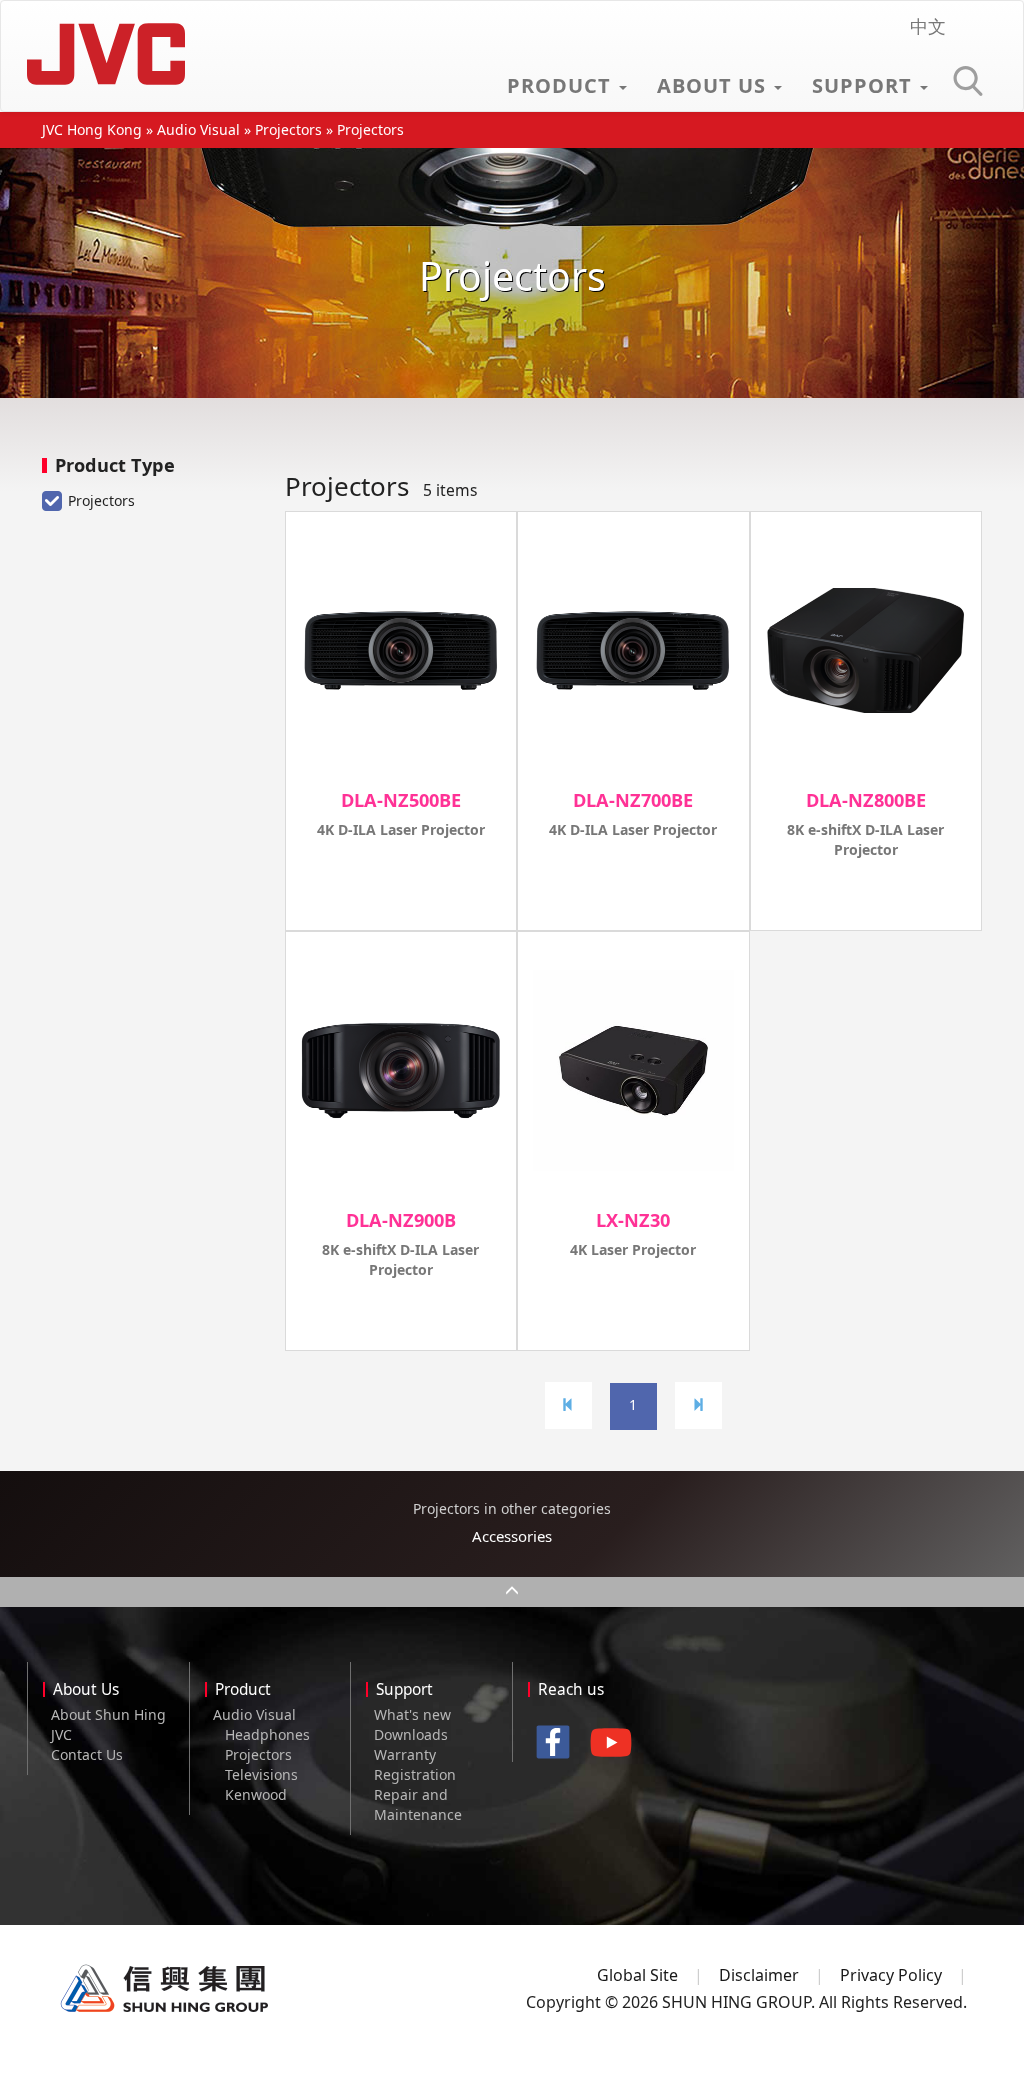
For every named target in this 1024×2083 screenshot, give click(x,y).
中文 (928, 26)
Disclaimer (759, 1975)
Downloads (411, 1734)
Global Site (637, 1975)
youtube (616, 1749)
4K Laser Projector (633, 1249)
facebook (558, 1744)
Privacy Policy (891, 1975)
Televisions (261, 1774)
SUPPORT (865, 85)
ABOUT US (714, 85)
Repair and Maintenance (418, 1804)
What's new (412, 1714)
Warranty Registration (415, 1764)
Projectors (288, 129)
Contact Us (87, 1754)
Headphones (267, 1734)
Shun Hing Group (165, 1989)
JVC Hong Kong (110, 55)
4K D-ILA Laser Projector (401, 829)
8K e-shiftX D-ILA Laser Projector (865, 839)
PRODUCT (562, 85)
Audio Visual (198, 129)
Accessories (512, 1536)
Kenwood (256, 1794)
